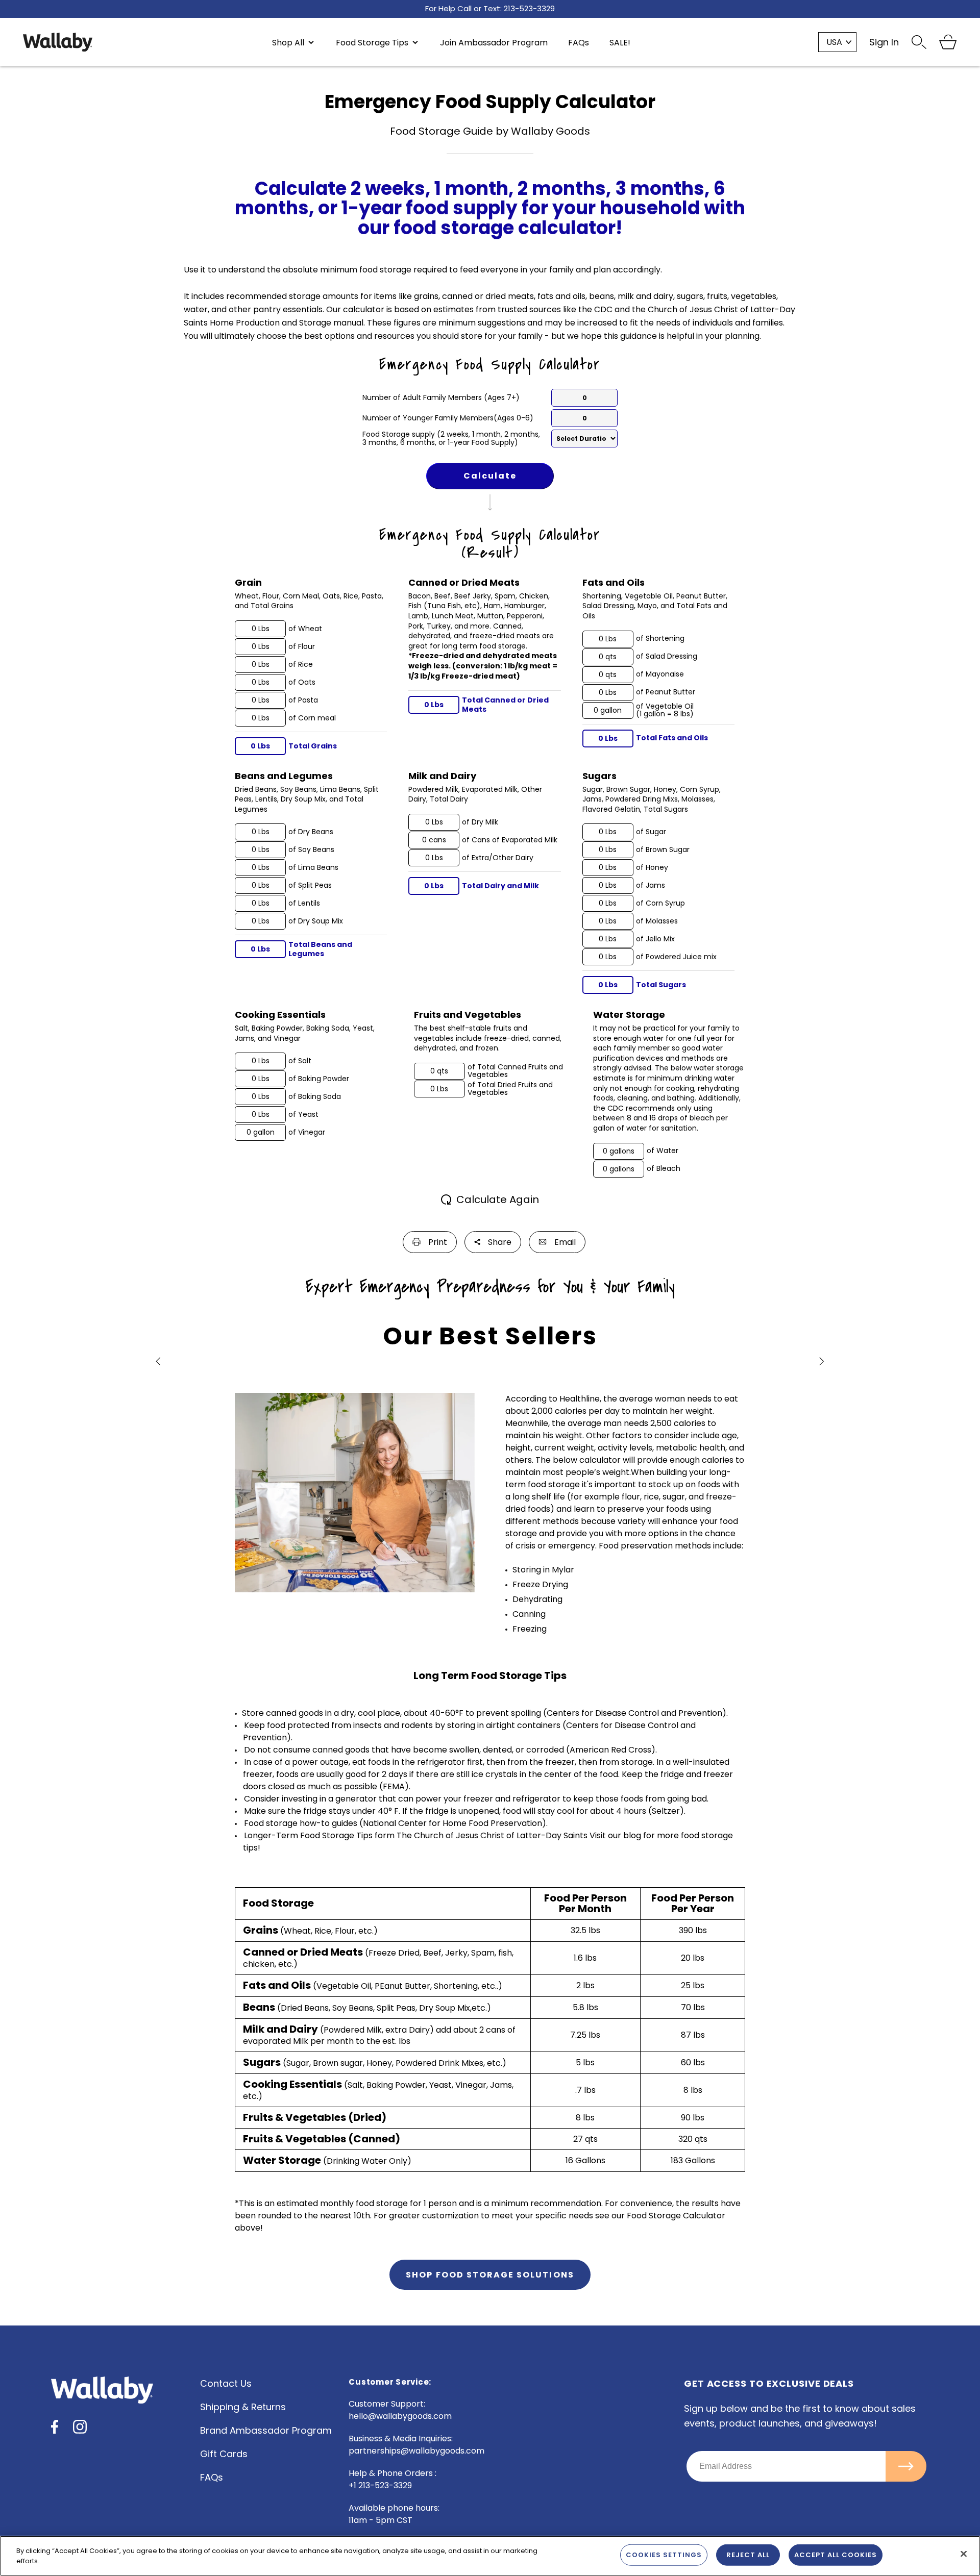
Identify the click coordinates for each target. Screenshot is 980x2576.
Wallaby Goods (58, 42)
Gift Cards (224, 2454)
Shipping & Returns (243, 2407)
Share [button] (500, 1242)
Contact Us (226, 2384)
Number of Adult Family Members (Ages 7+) (441, 398)
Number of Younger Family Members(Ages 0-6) (448, 418)
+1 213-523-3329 (380, 2485)
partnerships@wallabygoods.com (416, 2451)
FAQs (212, 2478)
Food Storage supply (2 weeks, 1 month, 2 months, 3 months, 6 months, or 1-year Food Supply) (451, 439)
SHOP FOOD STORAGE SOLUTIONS (490, 2275)
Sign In (884, 42)
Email (565, 1242)
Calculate (490, 476)
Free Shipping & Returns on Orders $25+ (490, 9)
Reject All (748, 2555)
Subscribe (906, 2466)
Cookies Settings (664, 2555)
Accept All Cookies (836, 2555)
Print (438, 1242)
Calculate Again (498, 1200)
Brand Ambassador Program (266, 2431)
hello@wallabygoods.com (400, 2416)
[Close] (964, 2554)
